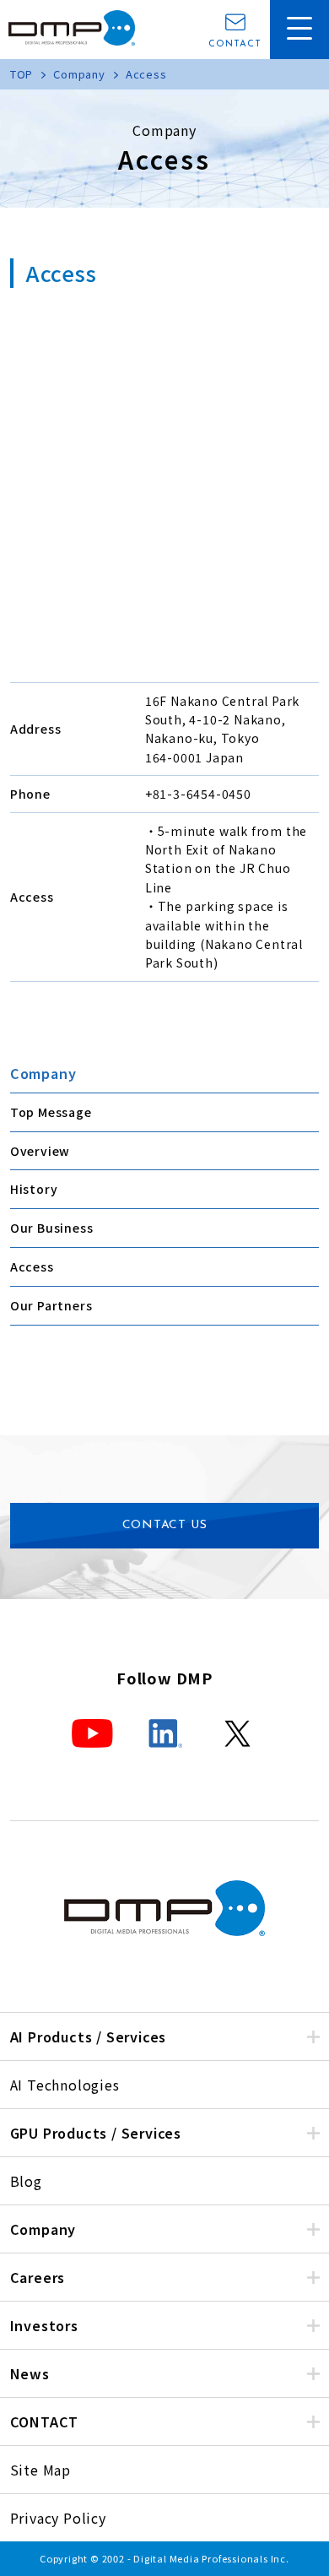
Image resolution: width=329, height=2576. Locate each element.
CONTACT (235, 44)
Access (32, 1266)
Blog (26, 2181)
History (34, 1189)
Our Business (52, 1228)
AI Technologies (65, 2085)
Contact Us (165, 1525)
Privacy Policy (58, 2518)
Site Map (40, 2470)
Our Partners (51, 1305)
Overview (40, 1151)
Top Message (51, 1112)
